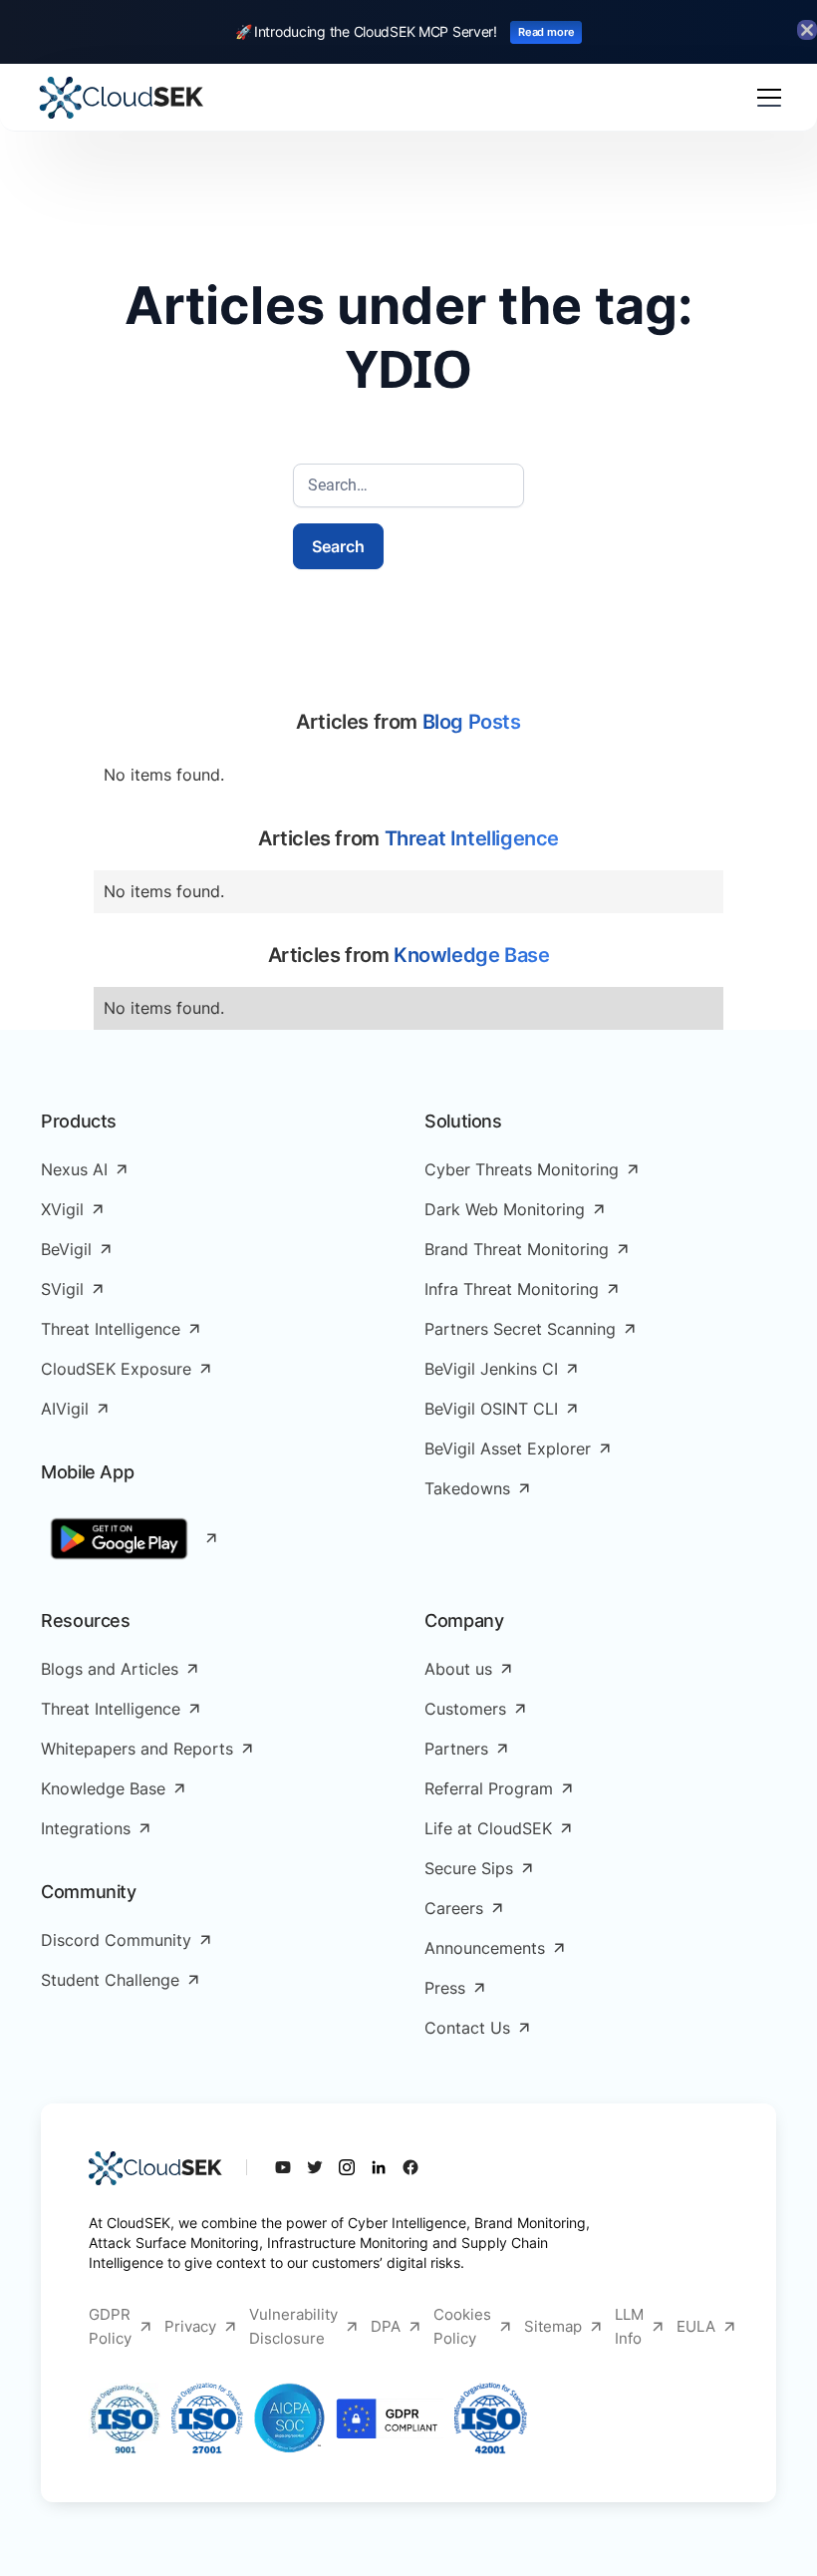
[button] (765, 98)
